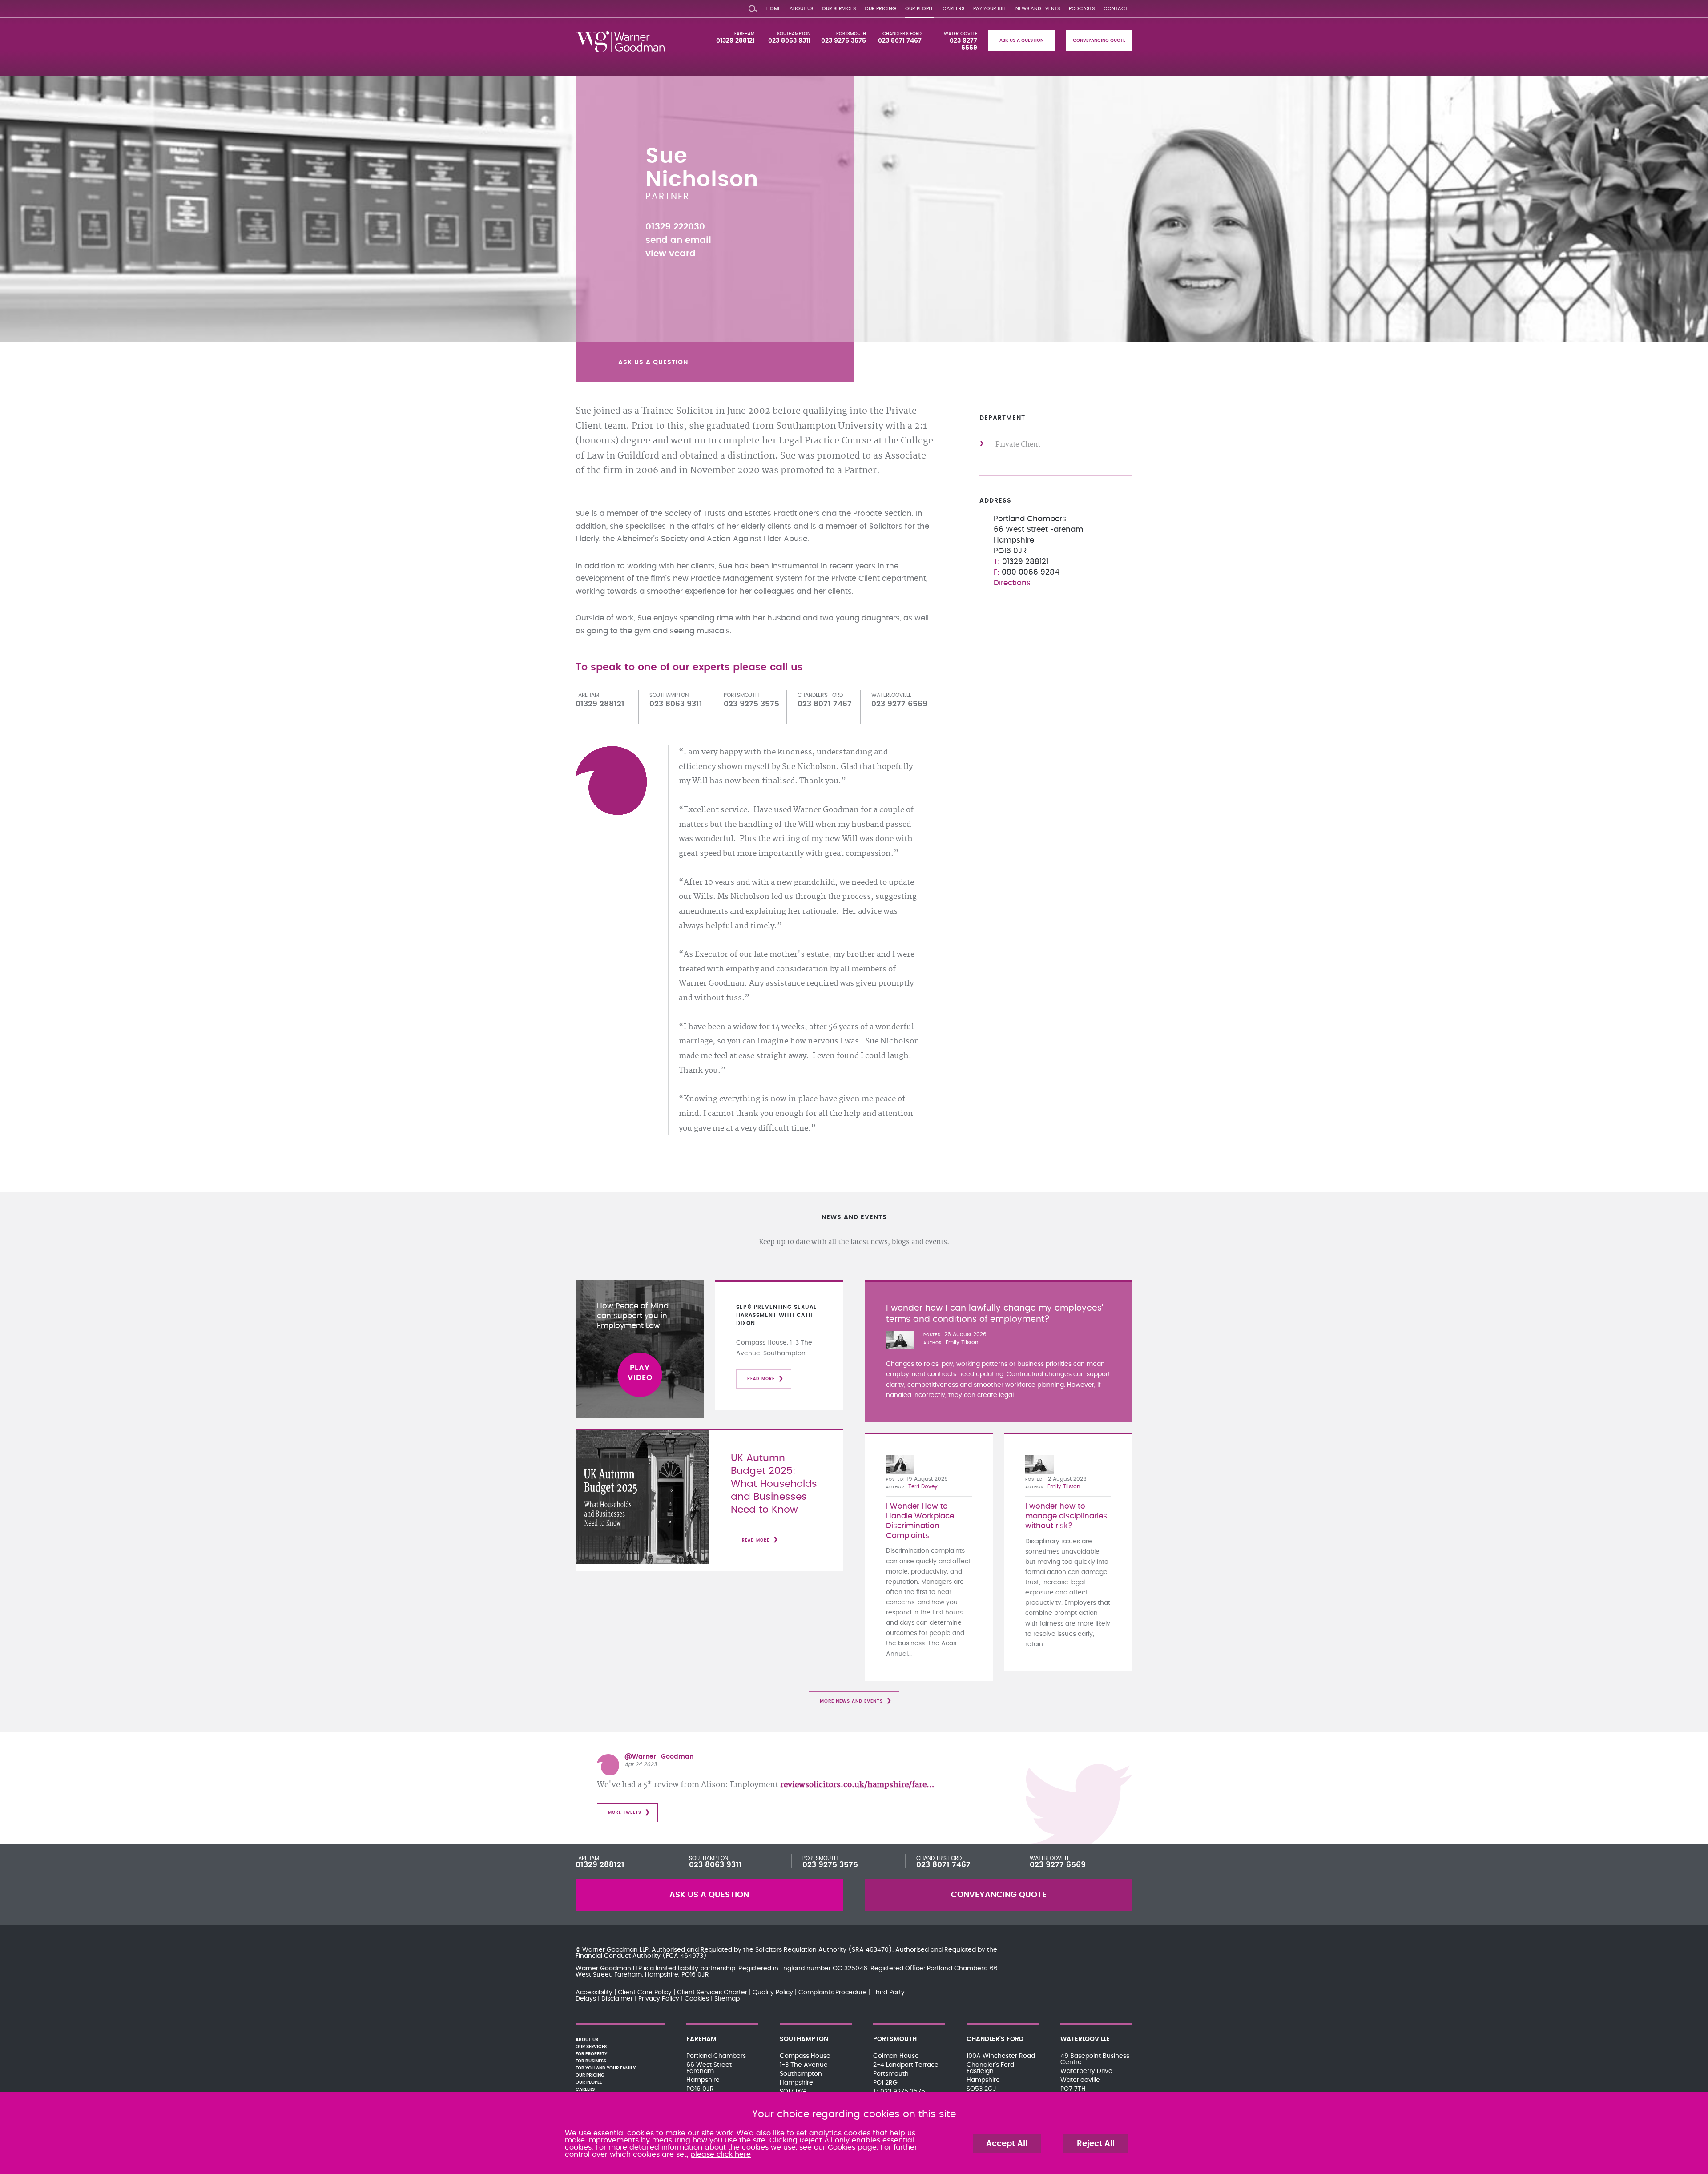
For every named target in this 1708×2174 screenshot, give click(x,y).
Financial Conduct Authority (618, 1956)
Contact (1116, 9)
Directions (1012, 583)
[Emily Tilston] (900, 1340)
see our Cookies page (838, 2147)
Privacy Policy (659, 1999)
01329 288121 (735, 41)
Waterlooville (961, 34)
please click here (721, 2154)
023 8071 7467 (900, 41)
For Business (591, 2061)
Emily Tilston (962, 1342)
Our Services (839, 9)
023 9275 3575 (844, 41)
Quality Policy (773, 1993)
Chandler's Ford (902, 34)
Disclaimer (617, 1999)
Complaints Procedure (833, 1993)
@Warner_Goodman (659, 1757)
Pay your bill (990, 9)
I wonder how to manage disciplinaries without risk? (1066, 1516)
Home (773, 9)
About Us (801, 9)
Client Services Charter (712, 1993)
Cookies (697, 1999)
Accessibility (594, 1993)
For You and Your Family (606, 2068)
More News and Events (851, 1701)
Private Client (1018, 445)
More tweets (625, 1813)
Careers (953, 9)
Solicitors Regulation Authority (801, 1950)
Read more (761, 1379)
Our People (919, 9)
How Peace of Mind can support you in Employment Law (633, 1316)
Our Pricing (880, 9)
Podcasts (1082, 9)
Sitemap (727, 1999)
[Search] (753, 7)
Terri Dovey (923, 1486)
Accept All (1007, 2144)
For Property (591, 2054)
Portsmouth (851, 34)
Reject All (1096, 2144)
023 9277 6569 (1058, 1865)
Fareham (745, 34)
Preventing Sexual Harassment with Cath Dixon (776, 1315)
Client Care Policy (645, 1993)
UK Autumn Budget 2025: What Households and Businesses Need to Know (774, 1484)
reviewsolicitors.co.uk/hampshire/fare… (857, 1785)
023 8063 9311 (789, 41)
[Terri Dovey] (900, 1465)
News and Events (1038, 9)
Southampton (794, 34)
